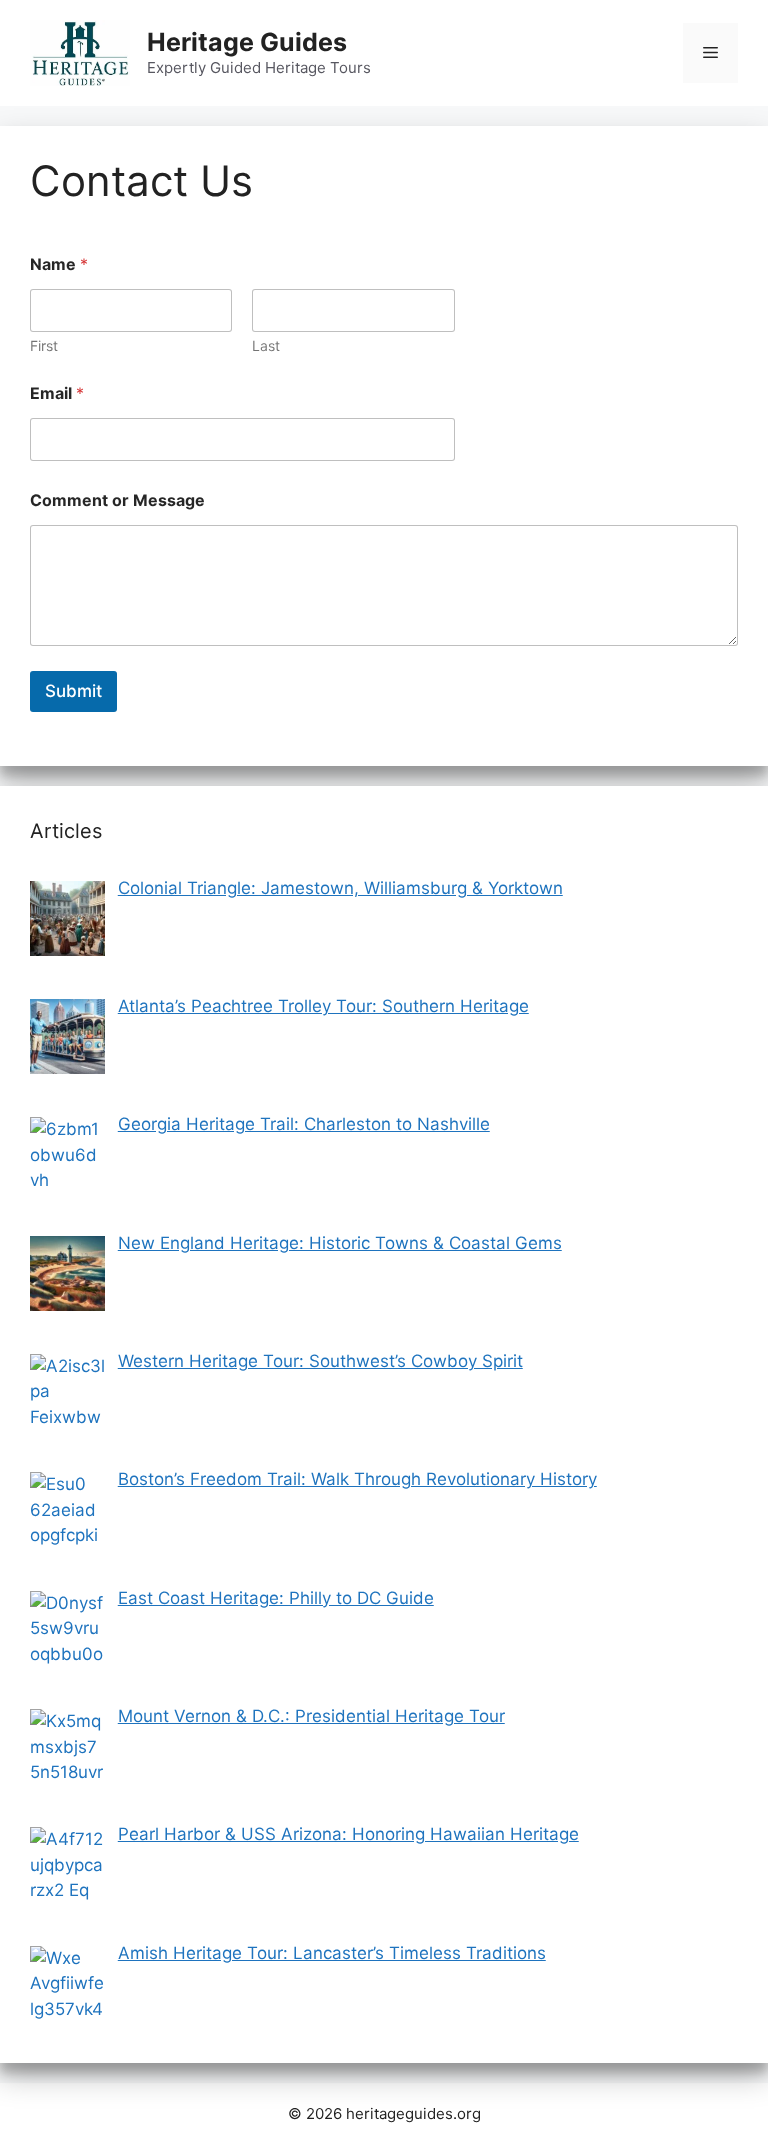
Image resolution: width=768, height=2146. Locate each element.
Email (57, 393)
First (44, 345)
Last (266, 345)
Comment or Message (117, 500)
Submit (73, 691)
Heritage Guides (247, 42)
